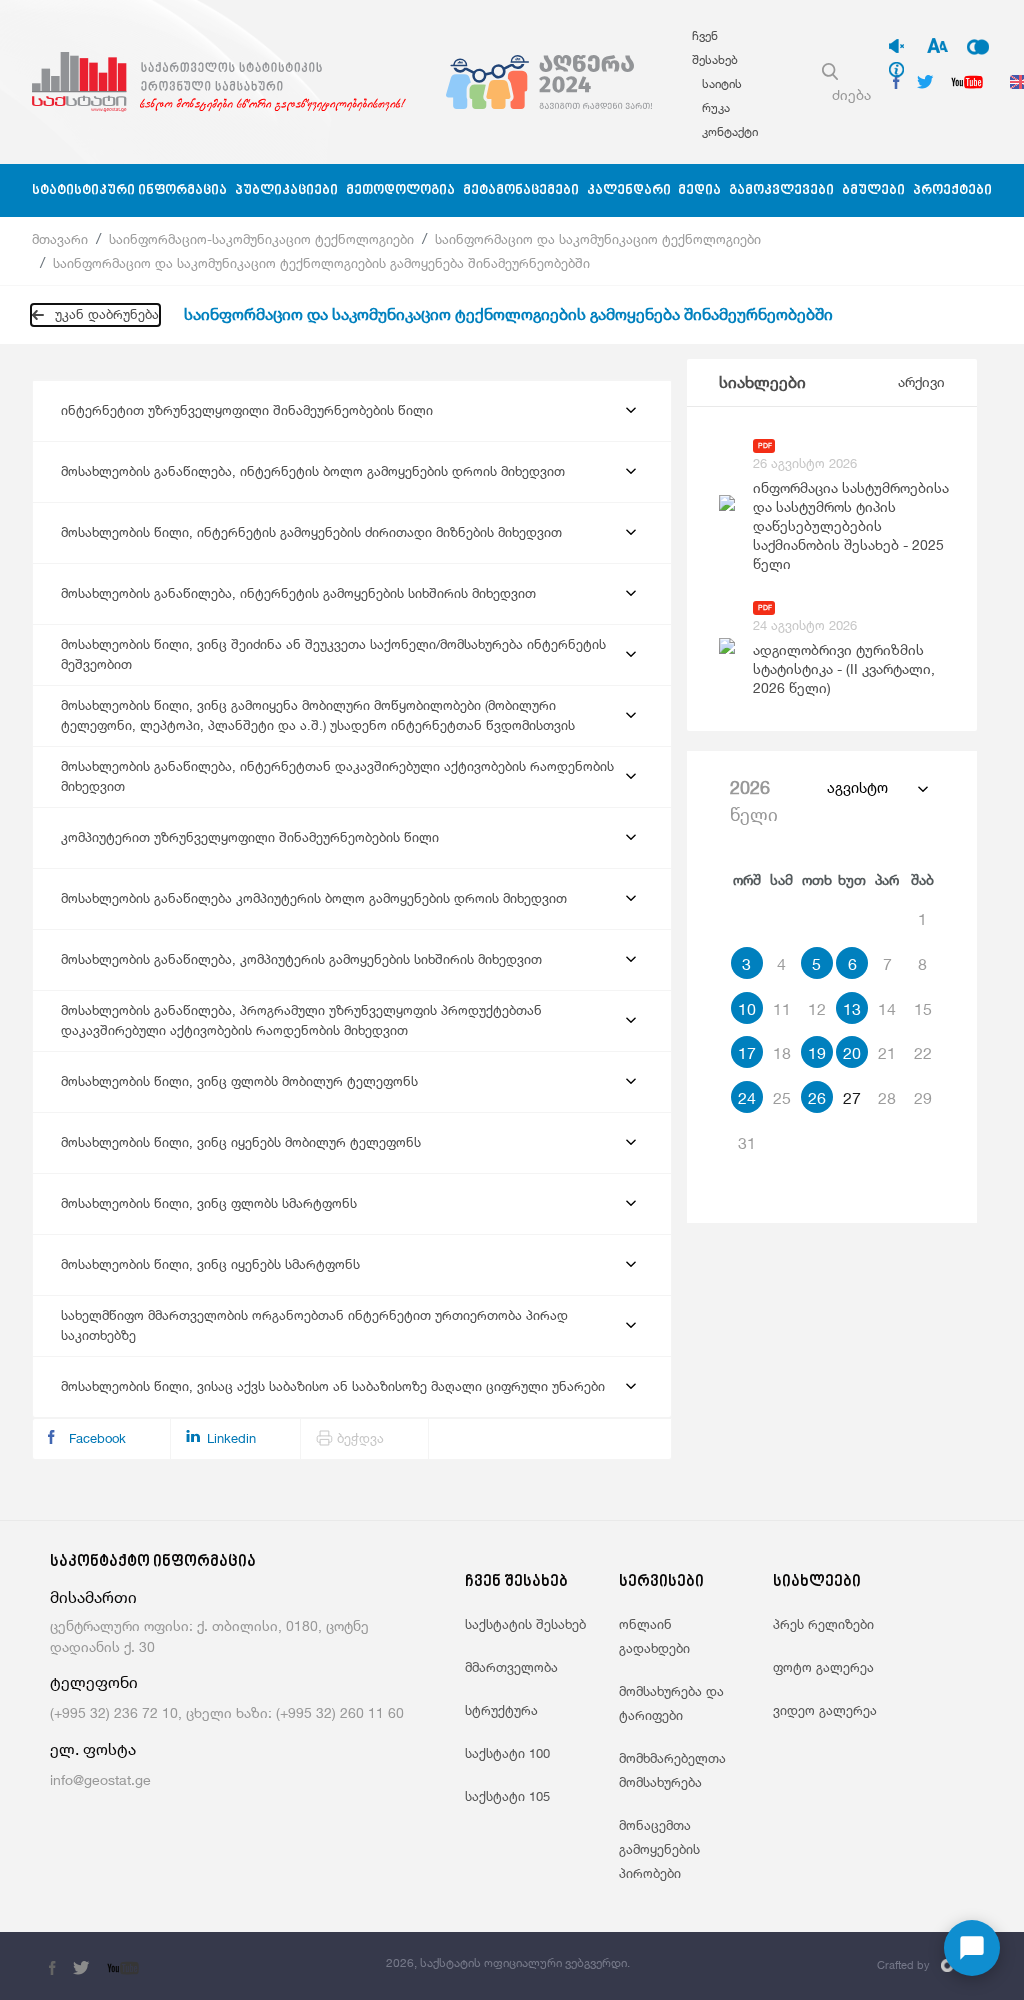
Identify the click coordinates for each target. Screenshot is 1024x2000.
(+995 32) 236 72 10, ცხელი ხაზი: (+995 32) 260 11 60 (227, 1712)
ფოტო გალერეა (823, 1667)
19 (817, 1053)
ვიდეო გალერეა (825, 1710)
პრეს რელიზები (823, 1624)
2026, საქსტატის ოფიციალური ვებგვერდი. (508, 1962)
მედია (699, 190)
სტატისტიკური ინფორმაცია (129, 190)
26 (817, 1098)
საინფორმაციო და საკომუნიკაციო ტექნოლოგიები (598, 239)
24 (747, 1098)
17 (747, 1053)
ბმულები (873, 190)
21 (887, 1053)
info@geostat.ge (100, 1779)
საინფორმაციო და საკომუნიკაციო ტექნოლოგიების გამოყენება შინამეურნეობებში (321, 263)
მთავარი (60, 239)
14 (887, 1009)
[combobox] (876, 788)
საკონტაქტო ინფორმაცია (153, 1562)
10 (747, 1009)
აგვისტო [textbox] (857, 787)
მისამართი (93, 1597)
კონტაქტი (730, 131)
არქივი (921, 381)
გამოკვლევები (781, 190)
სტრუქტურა (501, 1710)
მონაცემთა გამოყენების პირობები (659, 1849)
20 (852, 1053)
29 (923, 1098)
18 (782, 1053)
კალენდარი (629, 190)
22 (923, 1053)
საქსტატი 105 (507, 1796)
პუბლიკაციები (286, 190)
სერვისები (661, 1582)
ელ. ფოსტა (93, 1749)
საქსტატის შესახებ (525, 1624)
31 (747, 1143)
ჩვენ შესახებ (516, 1582)
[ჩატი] (972, 1948)
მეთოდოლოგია (400, 190)
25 (782, 1098)
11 (782, 1009)
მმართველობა (511, 1667)
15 (923, 1009)
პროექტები (952, 190)
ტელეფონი (94, 1682)
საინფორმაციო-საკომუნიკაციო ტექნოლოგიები (261, 239)
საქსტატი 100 (507, 1753)
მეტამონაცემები (521, 190)
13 (852, 1009)
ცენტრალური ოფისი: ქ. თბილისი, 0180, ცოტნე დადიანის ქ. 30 (209, 1636)
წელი (754, 800)
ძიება (851, 94)
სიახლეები (762, 382)
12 (817, 1009)
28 (887, 1098)
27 (852, 1098)
